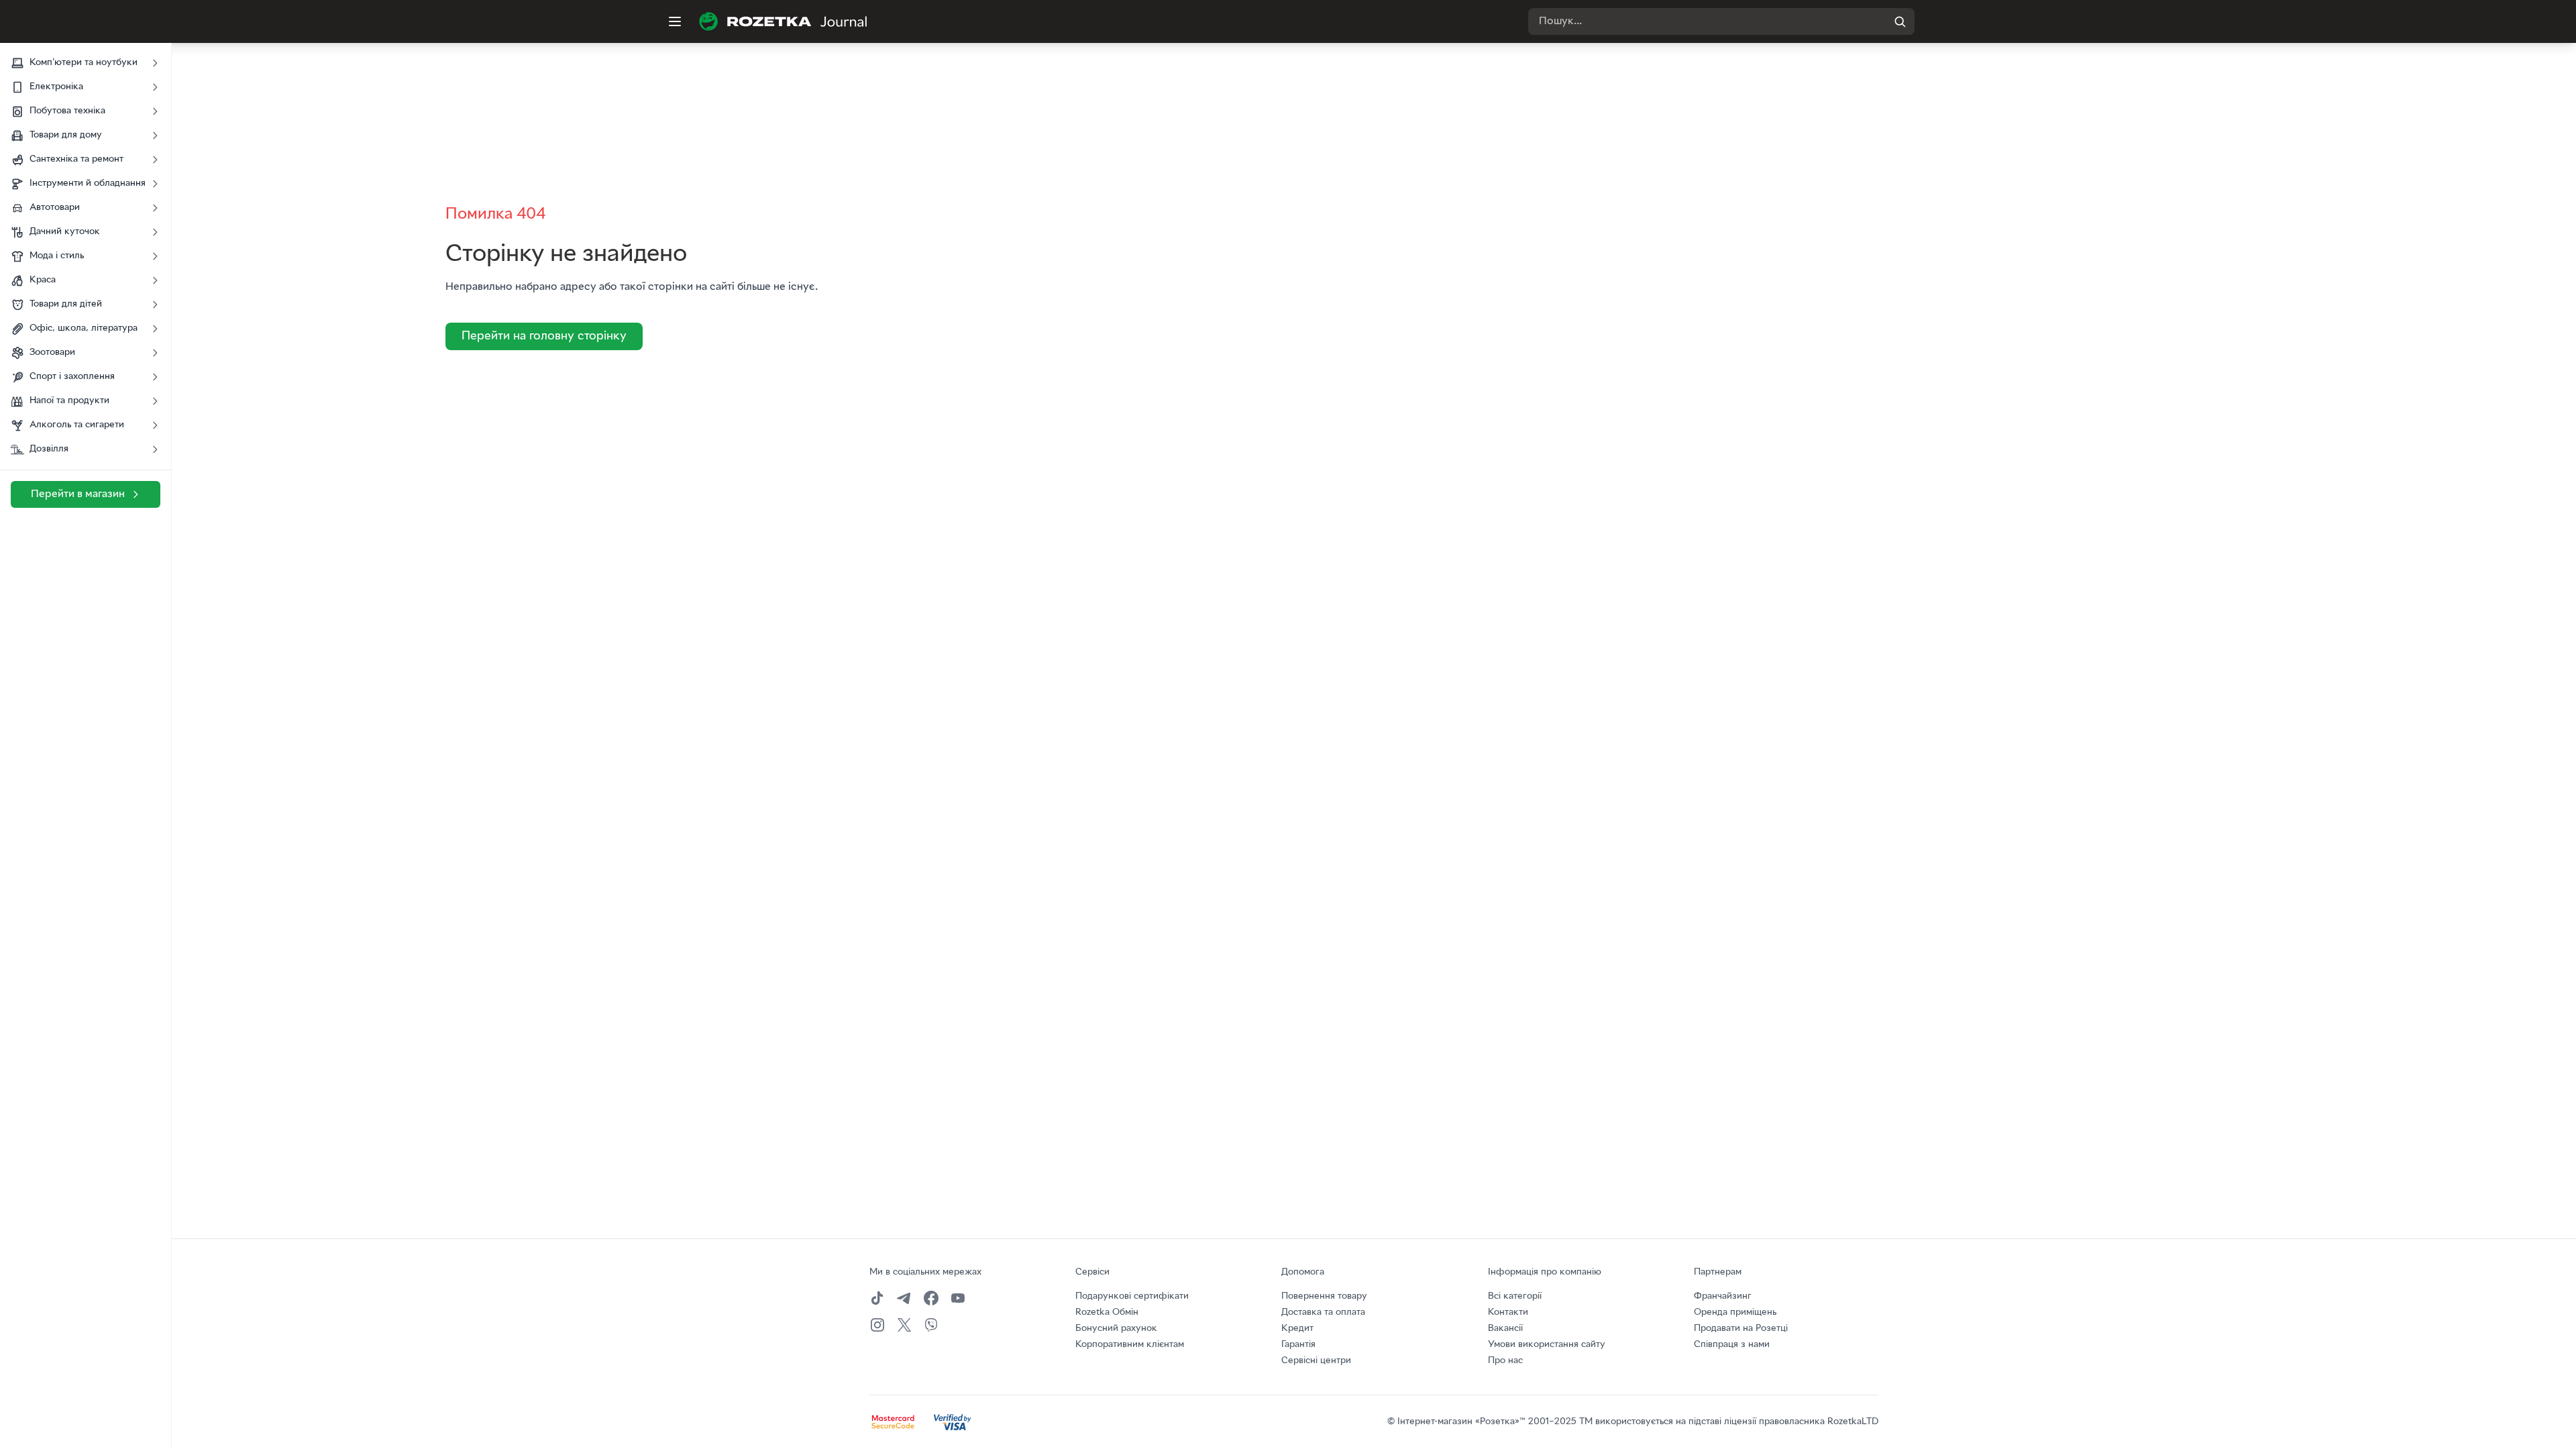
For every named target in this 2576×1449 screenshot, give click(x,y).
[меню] (675, 21)
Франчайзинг (1723, 1296)
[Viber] (931, 1325)
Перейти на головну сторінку (544, 336)
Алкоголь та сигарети (77, 425)
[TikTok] (877, 1298)
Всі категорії (1515, 1296)
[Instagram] (877, 1325)
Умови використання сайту (1547, 1345)
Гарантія (1298, 1345)
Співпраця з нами (1732, 1345)
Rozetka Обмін (1107, 1312)
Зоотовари (52, 353)
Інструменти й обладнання (88, 183)
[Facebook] (931, 1298)
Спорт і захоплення (72, 377)
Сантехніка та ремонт (76, 159)
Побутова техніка (67, 111)
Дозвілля (49, 449)
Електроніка (56, 87)
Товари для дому (66, 135)
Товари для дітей (66, 304)
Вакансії (1505, 1329)
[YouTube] (958, 1298)
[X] (904, 1325)
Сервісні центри (1316, 1361)
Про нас (1505, 1361)
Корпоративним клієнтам (1130, 1345)
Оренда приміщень (1735, 1312)
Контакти (1508, 1312)
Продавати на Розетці (1741, 1329)
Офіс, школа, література (84, 328)
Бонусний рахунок (1116, 1329)
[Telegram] (904, 1298)
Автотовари (55, 208)
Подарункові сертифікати (1132, 1296)
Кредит (1297, 1329)
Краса (43, 280)
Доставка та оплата (1323, 1312)
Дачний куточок (65, 232)
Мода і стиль (57, 256)
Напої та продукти (69, 401)
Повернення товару (1324, 1296)
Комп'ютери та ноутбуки (84, 63)
